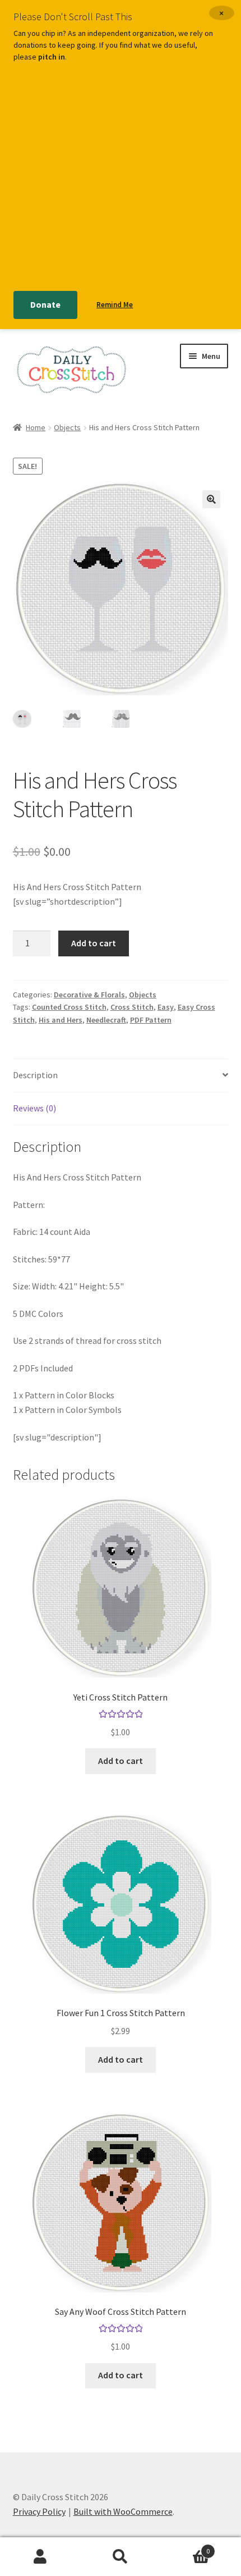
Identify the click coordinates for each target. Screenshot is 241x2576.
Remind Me (115, 305)
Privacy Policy (39, 2511)
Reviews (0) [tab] (34, 1108)
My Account (40, 2557)
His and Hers (61, 1020)
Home (36, 427)
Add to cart (94, 943)
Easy (166, 1007)
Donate (45, 304)
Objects (67, 427)
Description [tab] (35, 1075)
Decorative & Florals (89, 995)
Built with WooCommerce (123, 2511)
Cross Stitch (132, 1007)
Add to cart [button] (121, 1761)
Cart (186, 2547)
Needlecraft (106, 1020)
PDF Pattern (151, 1020)
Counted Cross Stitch (69, 1007)
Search (120, 2557)
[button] (211, 499)
